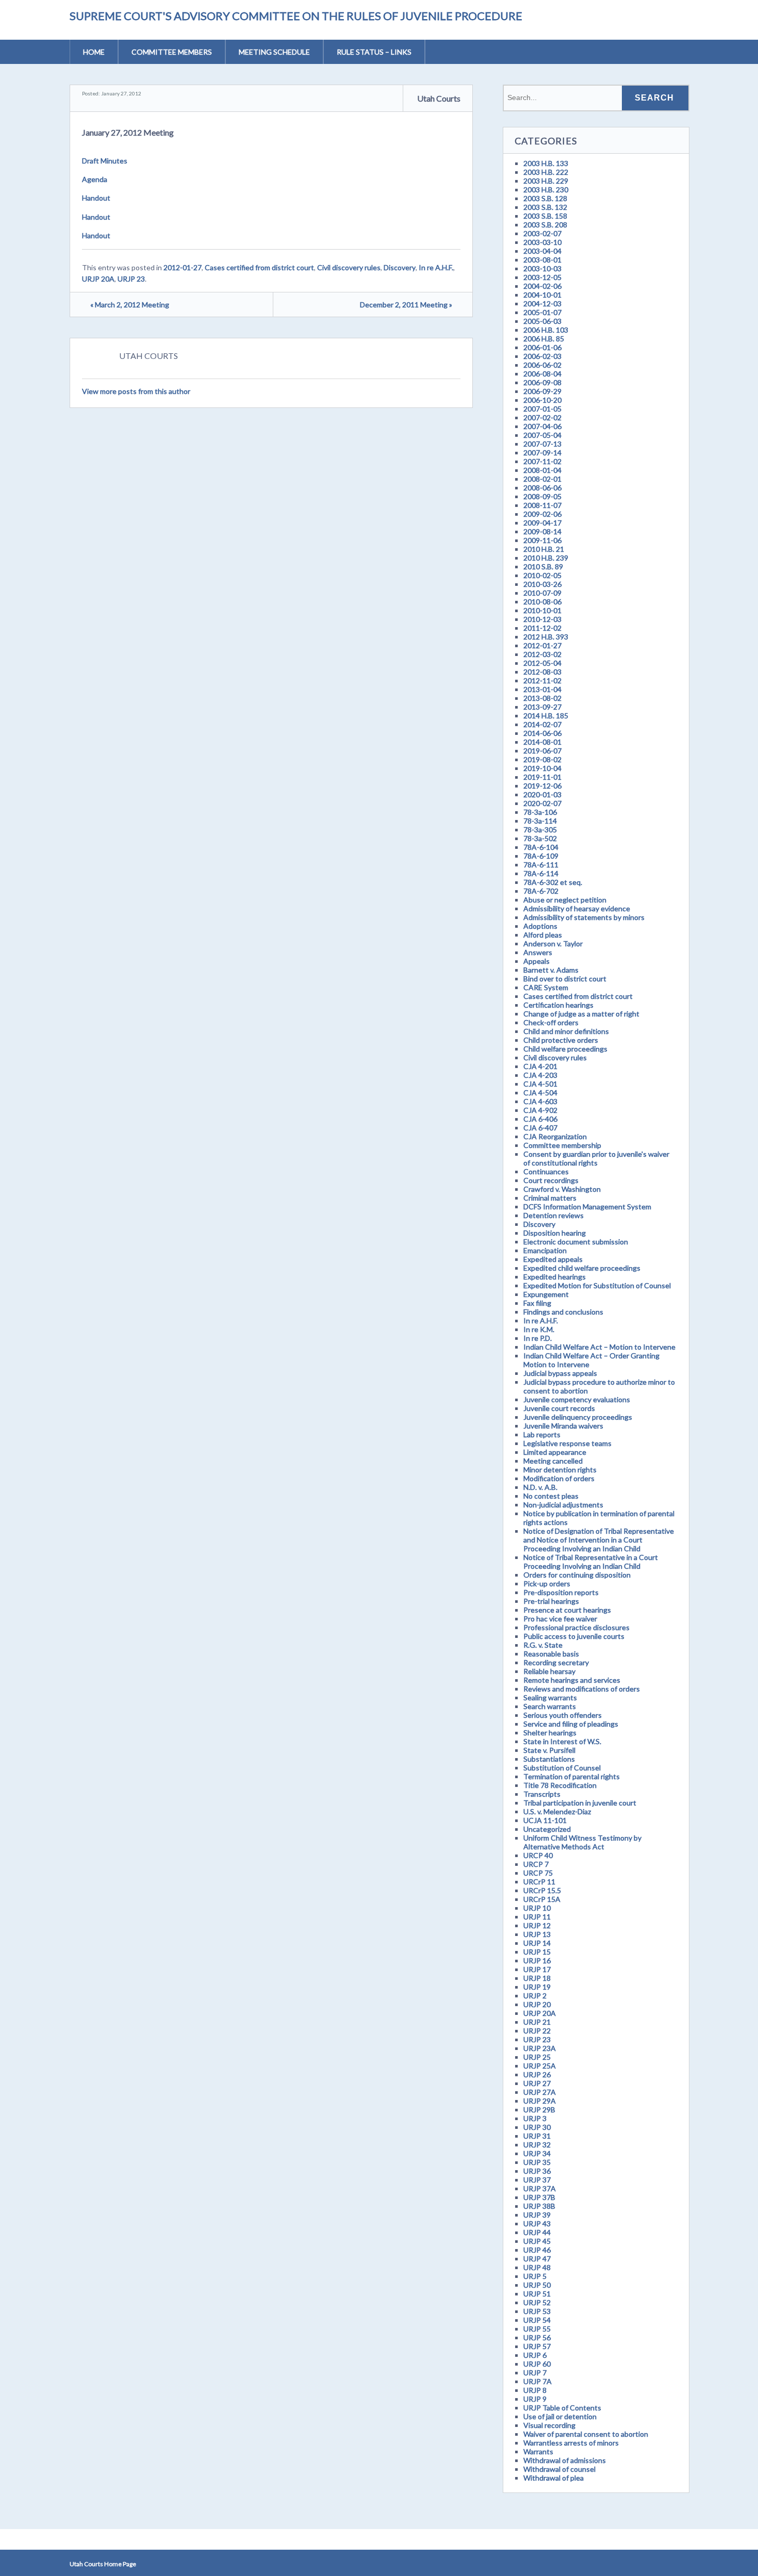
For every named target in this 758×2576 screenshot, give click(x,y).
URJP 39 (537, 2215)
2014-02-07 (542, 724)
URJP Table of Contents (562, 2408)
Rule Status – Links (374, 52)
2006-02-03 (542, 356)
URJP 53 (537, 2311)
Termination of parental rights (572, 1776)
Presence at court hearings (567, 1610)
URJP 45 (537, 2241)
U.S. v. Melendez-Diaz (557, 1811)
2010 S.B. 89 (543, 567)
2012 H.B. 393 (546, 637)
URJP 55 (537, 2329)
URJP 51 (537, 2294)
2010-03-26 (542, 584)
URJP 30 (537, 2127)
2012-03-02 (542, 654)
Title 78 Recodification (560, 1785)
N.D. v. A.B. (540, 1487)
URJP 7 (535, 2373)
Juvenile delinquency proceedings (578, 1417)
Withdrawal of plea (554, 2478)
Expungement (546, 1294)
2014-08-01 (542, 742)
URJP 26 (537, 2074)
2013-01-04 (542, 689)
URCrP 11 (539, 1882)
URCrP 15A (542, 1899)
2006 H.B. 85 (544, 339)
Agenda (95, 179)
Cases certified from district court (259, 267)
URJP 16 (537, 1960)
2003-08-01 (542, 260)
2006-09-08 (542, 382)
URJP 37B (539, 2197)
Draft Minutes (105, 161)
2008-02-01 (542, 479)
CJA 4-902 (540, 1110)
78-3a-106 (540, 812)
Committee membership (562, 1145)
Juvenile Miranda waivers (563, 1426)
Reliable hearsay (549, 1671)
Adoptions (540, 926)
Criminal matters (550, 1198)
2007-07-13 (542, 444)
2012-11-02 (542, 680)
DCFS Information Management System (587, 1207)
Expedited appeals (553, 1259)
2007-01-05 (542, 409)
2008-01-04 (542, 470)
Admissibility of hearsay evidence (577, 908)
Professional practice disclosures (576, 1627)
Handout (96, 198)
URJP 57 (537, 2346)
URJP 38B (539, 2206)
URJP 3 (535, 2118)
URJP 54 (537, 2320)
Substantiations (549, 1759)
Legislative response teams (567, 1443)
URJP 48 (537, 2267)
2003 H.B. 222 (546, 172)
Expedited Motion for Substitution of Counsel (597, 1285)
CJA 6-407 (540, 1128)
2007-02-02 (542, 417)
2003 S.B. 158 (545, 216)
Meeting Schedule (274, 52)
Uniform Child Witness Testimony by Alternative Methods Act (582, 1842)
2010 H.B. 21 (544, 549)
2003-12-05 (542, 277)
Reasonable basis (551, 1654)
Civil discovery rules (349, 267)
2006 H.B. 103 (546, 330)
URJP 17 (537, 1969)
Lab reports (542, 1434)
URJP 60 (537, 2364)
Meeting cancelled (553, 1461)
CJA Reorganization (555, 1136)
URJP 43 (537, 2224)
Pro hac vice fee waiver (560, 1619)
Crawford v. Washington (562, 1189)
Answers (538, 952)
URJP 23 (131, 279)
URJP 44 (537, 2232)
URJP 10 (537, 1908)
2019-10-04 (542, 768)
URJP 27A (540, 2092)
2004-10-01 (542, 295)
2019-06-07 (542, 751)
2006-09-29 (542, 391)
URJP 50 (537, 2285)
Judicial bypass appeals (560, 1373)
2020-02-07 (542, 803)
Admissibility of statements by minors (584, 917)
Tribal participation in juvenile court (580, 1803)
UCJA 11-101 (545, 1820)
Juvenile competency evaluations (577, 1399)
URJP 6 (535, 2355)
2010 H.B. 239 (546, 558)
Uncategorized (547, 1829)
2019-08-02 (542, 759)
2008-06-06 (542, 488)
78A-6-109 (541, 856)
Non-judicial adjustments (563, 1505)
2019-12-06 (542, 786)
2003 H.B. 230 (546, 190)
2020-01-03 (542, 794)
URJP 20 (537, 2004)
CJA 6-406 (540, 1119)
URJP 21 (537, 2022)
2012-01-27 (183, 267)
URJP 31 (537, 2136)
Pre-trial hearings (551, 1601)
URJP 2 (535, 1996)
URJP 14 (537, 1943)
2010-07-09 (542, 593)
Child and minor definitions (566, 1031)
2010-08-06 (542, 602)
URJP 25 (537, 2057)
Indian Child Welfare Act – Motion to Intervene (599, 1347)
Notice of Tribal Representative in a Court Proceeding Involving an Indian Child (591, 1562)
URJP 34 (537, 2153)
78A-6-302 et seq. (553, 882)
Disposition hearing (555, 1233)
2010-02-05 (542, 575)
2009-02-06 (542, 514)
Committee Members (172, 52)
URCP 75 (538, 1873)
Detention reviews (554, 1215)
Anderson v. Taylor (553, 944)
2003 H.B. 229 (546, 181)
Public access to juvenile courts (574, 1636)
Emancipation (545, 1250)
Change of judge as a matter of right (581, 1014)
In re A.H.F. (436, 267)
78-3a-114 (540, 821)
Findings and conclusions (563, 1312)
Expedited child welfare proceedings (582, 1268)
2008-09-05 (542, 496)
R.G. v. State (543, 1645)
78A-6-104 (541, 847)
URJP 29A (540, 2101)
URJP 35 (537, 2162)
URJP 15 (537, 1952)
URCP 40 (538, 1855)
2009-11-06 (542, 540)
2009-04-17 (542, 523)
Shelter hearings (550, 1733)
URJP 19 (537, 1987)
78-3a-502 (540, 838)
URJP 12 (537, 1925)
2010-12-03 (542, 619)
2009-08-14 (542, 531)
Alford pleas (543, 935)
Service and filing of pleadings (571, 1724)
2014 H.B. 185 (546, 716)
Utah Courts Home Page (103, 2564)
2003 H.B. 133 (546, 163)
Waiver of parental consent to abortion (586, 2434)
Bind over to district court (565, 979)
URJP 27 (537, 2083)
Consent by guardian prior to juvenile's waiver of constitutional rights (596, 1158)
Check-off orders (551, 1022)
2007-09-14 (542, 453)
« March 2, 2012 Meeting (130, 305)
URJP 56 (537, 2337)
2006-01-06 (542, 347)
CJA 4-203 (540, 1075)
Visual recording (549, 2425)
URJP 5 (535, 2276)
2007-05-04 (542, 435)
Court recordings (551, 1180)
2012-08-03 (542, 672)
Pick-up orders (547, 1584)
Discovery (400, 267)
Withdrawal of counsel (559, 2469)
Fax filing (537, 1303)
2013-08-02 (542, 698)
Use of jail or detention (560, 2416)
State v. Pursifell (549, 1750)
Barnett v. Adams (551, 970)
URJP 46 (537, 2250)
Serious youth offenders (563, 1715)
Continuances (546, 1171)
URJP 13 (537, 1934)
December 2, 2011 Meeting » (406, 305)
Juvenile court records (559, 1408)
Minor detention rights (560, 1470)
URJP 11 (537, 1917)
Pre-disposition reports (561, 1592)
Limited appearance (555, 1452)
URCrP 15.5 (542, 1890)
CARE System (546, 987)
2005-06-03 (542, 321)
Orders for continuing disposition (577, 1575)
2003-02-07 (542, 233)
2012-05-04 (542, 663)
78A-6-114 (541, 873)
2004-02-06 (542, 286)
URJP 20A (98, 279)
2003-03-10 (542, 242)
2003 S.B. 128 (545, 198)
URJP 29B (539, 2110)
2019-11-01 (542, 777)
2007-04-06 (542, 426)
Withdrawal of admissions (565, 2460)
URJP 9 (535, 2399)
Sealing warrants (550, 1697)
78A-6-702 (541, 891)
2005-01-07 (542, 312)
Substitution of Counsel (562, 1768)
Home (94, 52)
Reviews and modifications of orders (582, 1689)
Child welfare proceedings (565, 1049)
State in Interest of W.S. (562, 1741)
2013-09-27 (542, 707)
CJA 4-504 (540, 1093)
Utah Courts (439, 98)
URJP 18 (537, 1978)
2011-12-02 (542, 628)
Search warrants (550, 1706)
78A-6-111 (541, 865)
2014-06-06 (542, 733)
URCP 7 (536, 1864)
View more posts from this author (136, 391)
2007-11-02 (542, 461)
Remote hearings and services (572, 1680)
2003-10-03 (542, 268)
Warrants (538, 2451)
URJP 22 (537, 2031)
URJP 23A (540, 2048)
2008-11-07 (542, 505)
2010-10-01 (542, 610)
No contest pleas (551, 1496)
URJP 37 (537, 2180)
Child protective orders (561, 1040)
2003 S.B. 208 (545, 225)
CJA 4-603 (540, 1101)
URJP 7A (538, 2381)
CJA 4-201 (540, 1066)
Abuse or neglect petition (565, 900)
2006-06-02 (542, 365)
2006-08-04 (542, 374)
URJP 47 (537, 2259)
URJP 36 (537, 2171)
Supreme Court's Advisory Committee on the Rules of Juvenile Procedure (296, 16)
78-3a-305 (540, 830)
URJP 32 (537, 2145)
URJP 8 (535, 2390)
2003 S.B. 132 (545, 207)
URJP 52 (537, 2302)
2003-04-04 (542, 251)
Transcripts (542, 1794)
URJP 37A (540, 2188)
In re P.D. (538, 1338)
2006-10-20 (542, 400)
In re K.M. (539, 1329)
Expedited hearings (555, 1277)
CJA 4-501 (540, 1084)
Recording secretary (556, 1662)
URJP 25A (540, 2066)
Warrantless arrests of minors (571, 2443)
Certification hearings (558, 1005)
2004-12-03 (542, 303)
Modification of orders (559, 1478)
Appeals (537, 961)
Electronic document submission (576, 1242)
